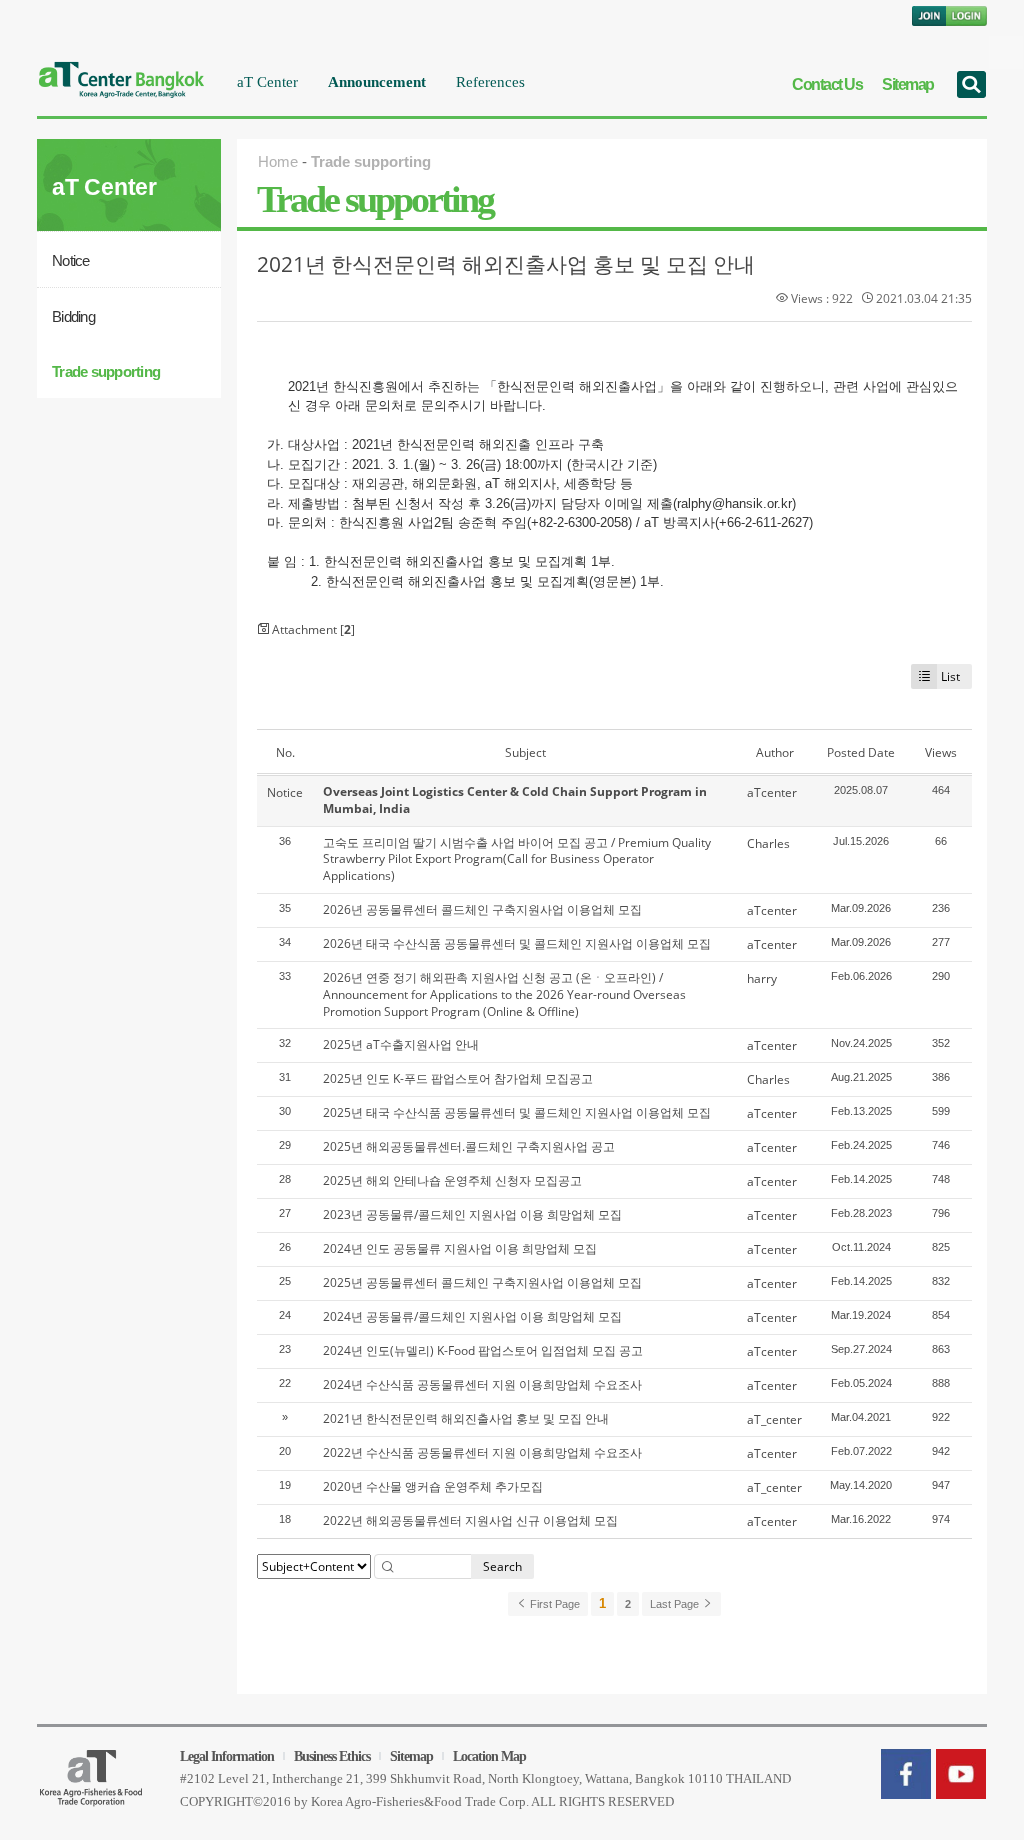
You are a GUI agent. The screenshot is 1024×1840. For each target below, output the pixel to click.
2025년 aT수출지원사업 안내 (401, 1044)
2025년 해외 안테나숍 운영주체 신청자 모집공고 (452, 1180)
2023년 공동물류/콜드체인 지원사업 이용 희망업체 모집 (472, 1214)
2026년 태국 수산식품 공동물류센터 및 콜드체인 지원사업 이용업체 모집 (517, 943)
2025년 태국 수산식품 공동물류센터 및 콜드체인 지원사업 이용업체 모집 (517, 1112)
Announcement (377, 82)
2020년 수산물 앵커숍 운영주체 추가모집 (433, 1486)
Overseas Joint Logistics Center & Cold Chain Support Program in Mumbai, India (515, 800)
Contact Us (827, 84)
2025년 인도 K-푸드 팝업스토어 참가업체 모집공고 (458, 1078)
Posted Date (861, 752)
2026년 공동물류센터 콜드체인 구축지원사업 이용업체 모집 (482, 909)
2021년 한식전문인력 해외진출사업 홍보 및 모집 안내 (506, 264)
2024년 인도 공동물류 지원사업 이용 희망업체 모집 (460, 1248)
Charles (768, 843)
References (490, 82)
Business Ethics (332, 1756)
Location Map (489, 1756)
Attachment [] (312, 629)
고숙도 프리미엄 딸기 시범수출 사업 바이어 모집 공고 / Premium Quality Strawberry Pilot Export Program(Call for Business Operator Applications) (517, 859)
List (950, 676)
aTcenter (772, 792)
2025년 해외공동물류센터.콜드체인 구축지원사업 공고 (469, 1146)
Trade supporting (106, 371)
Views (941, 752)
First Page (553, 1604)
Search (502, 1566)
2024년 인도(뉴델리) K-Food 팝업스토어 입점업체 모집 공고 (483, 1350)
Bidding (73, 316)
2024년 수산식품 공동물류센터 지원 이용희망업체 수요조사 (482, 1384)
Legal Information (227, 1756)
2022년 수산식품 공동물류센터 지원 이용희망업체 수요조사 (482, 1452)
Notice (71, 260)
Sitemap (908, 84)
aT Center (267, 82)
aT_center (774, 1419)
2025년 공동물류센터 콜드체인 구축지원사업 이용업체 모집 (482, 1282)
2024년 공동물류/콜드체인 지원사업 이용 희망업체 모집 (472, 1316)
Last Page (676, 1604)
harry (762, 978)
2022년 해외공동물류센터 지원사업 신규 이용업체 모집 (470, 1520)
